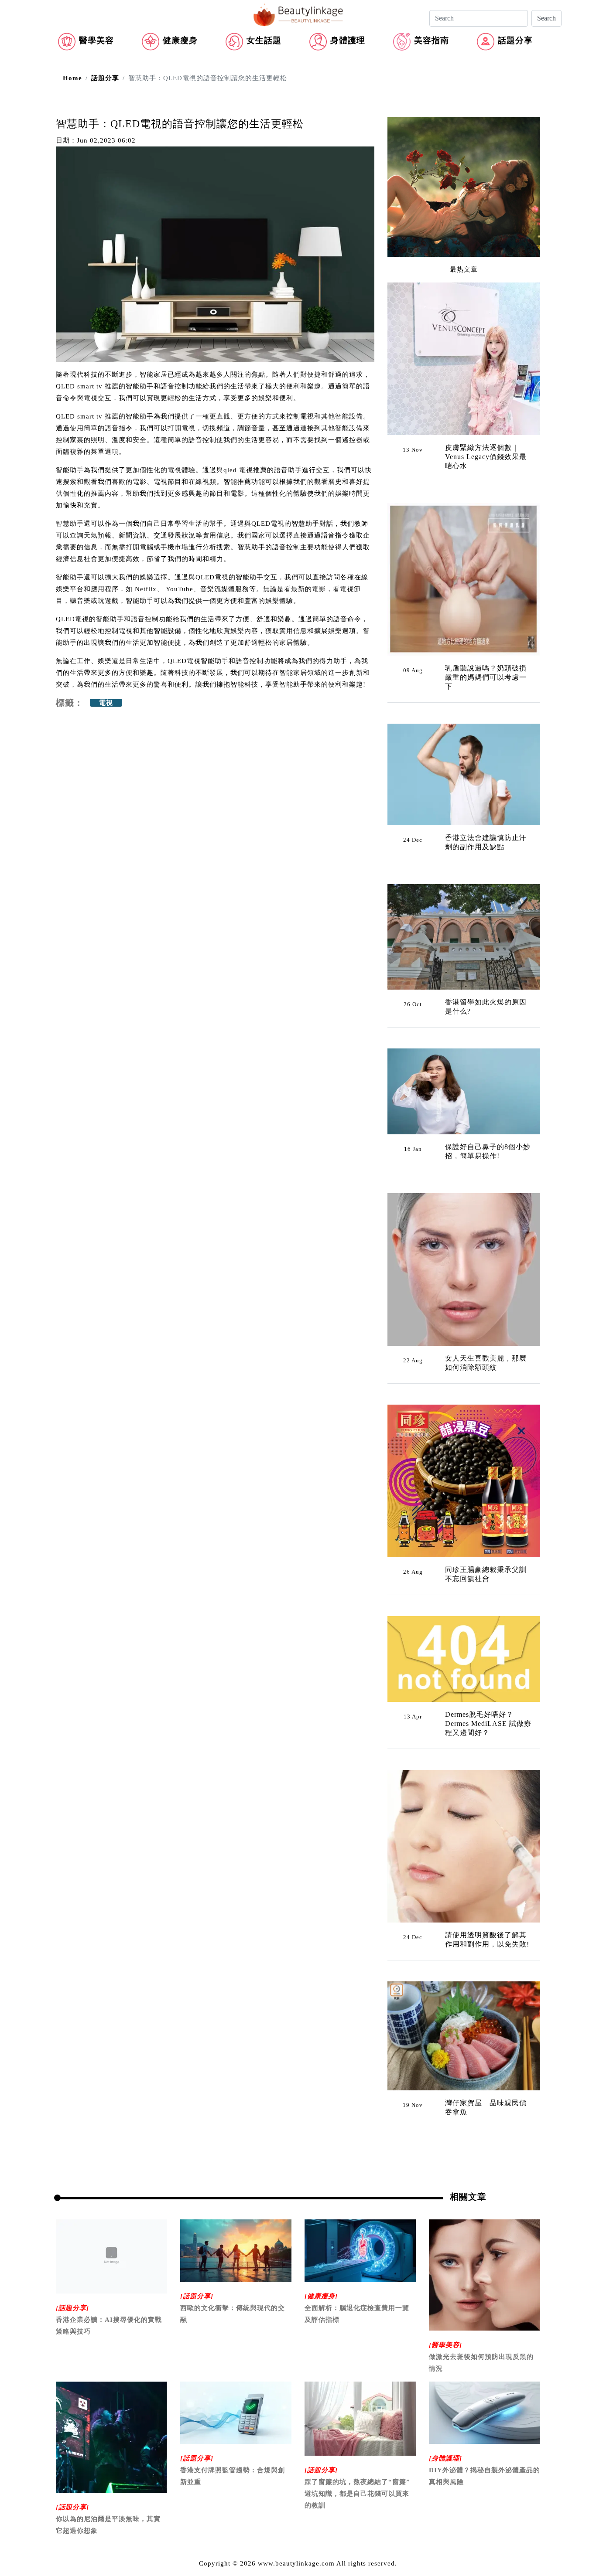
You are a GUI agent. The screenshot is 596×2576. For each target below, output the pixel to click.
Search (546, 18)
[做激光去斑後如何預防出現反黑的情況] (485, 2274)
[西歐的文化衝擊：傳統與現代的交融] (236, 2250)
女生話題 (264, 40)
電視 (106, 703)
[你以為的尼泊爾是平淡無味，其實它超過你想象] (111, 2436)
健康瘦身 (180, 40)
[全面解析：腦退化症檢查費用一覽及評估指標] (360, 2250)
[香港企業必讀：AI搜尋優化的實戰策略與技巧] (111, 2256)
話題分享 (515, 40)
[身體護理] (445, 2458)
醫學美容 (96, 40)
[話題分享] (72, 2308)
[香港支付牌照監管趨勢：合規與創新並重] (236, 2412)
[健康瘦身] (321, 2296)
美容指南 (432, 40)
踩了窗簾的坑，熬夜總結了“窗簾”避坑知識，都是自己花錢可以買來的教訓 (357, 2494)
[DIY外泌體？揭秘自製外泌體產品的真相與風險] (485, 2412)
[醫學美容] (445, 2345)
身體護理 (348, 40)
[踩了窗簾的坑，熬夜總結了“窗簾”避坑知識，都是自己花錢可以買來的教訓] (360, 2418)
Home (72, 78)
